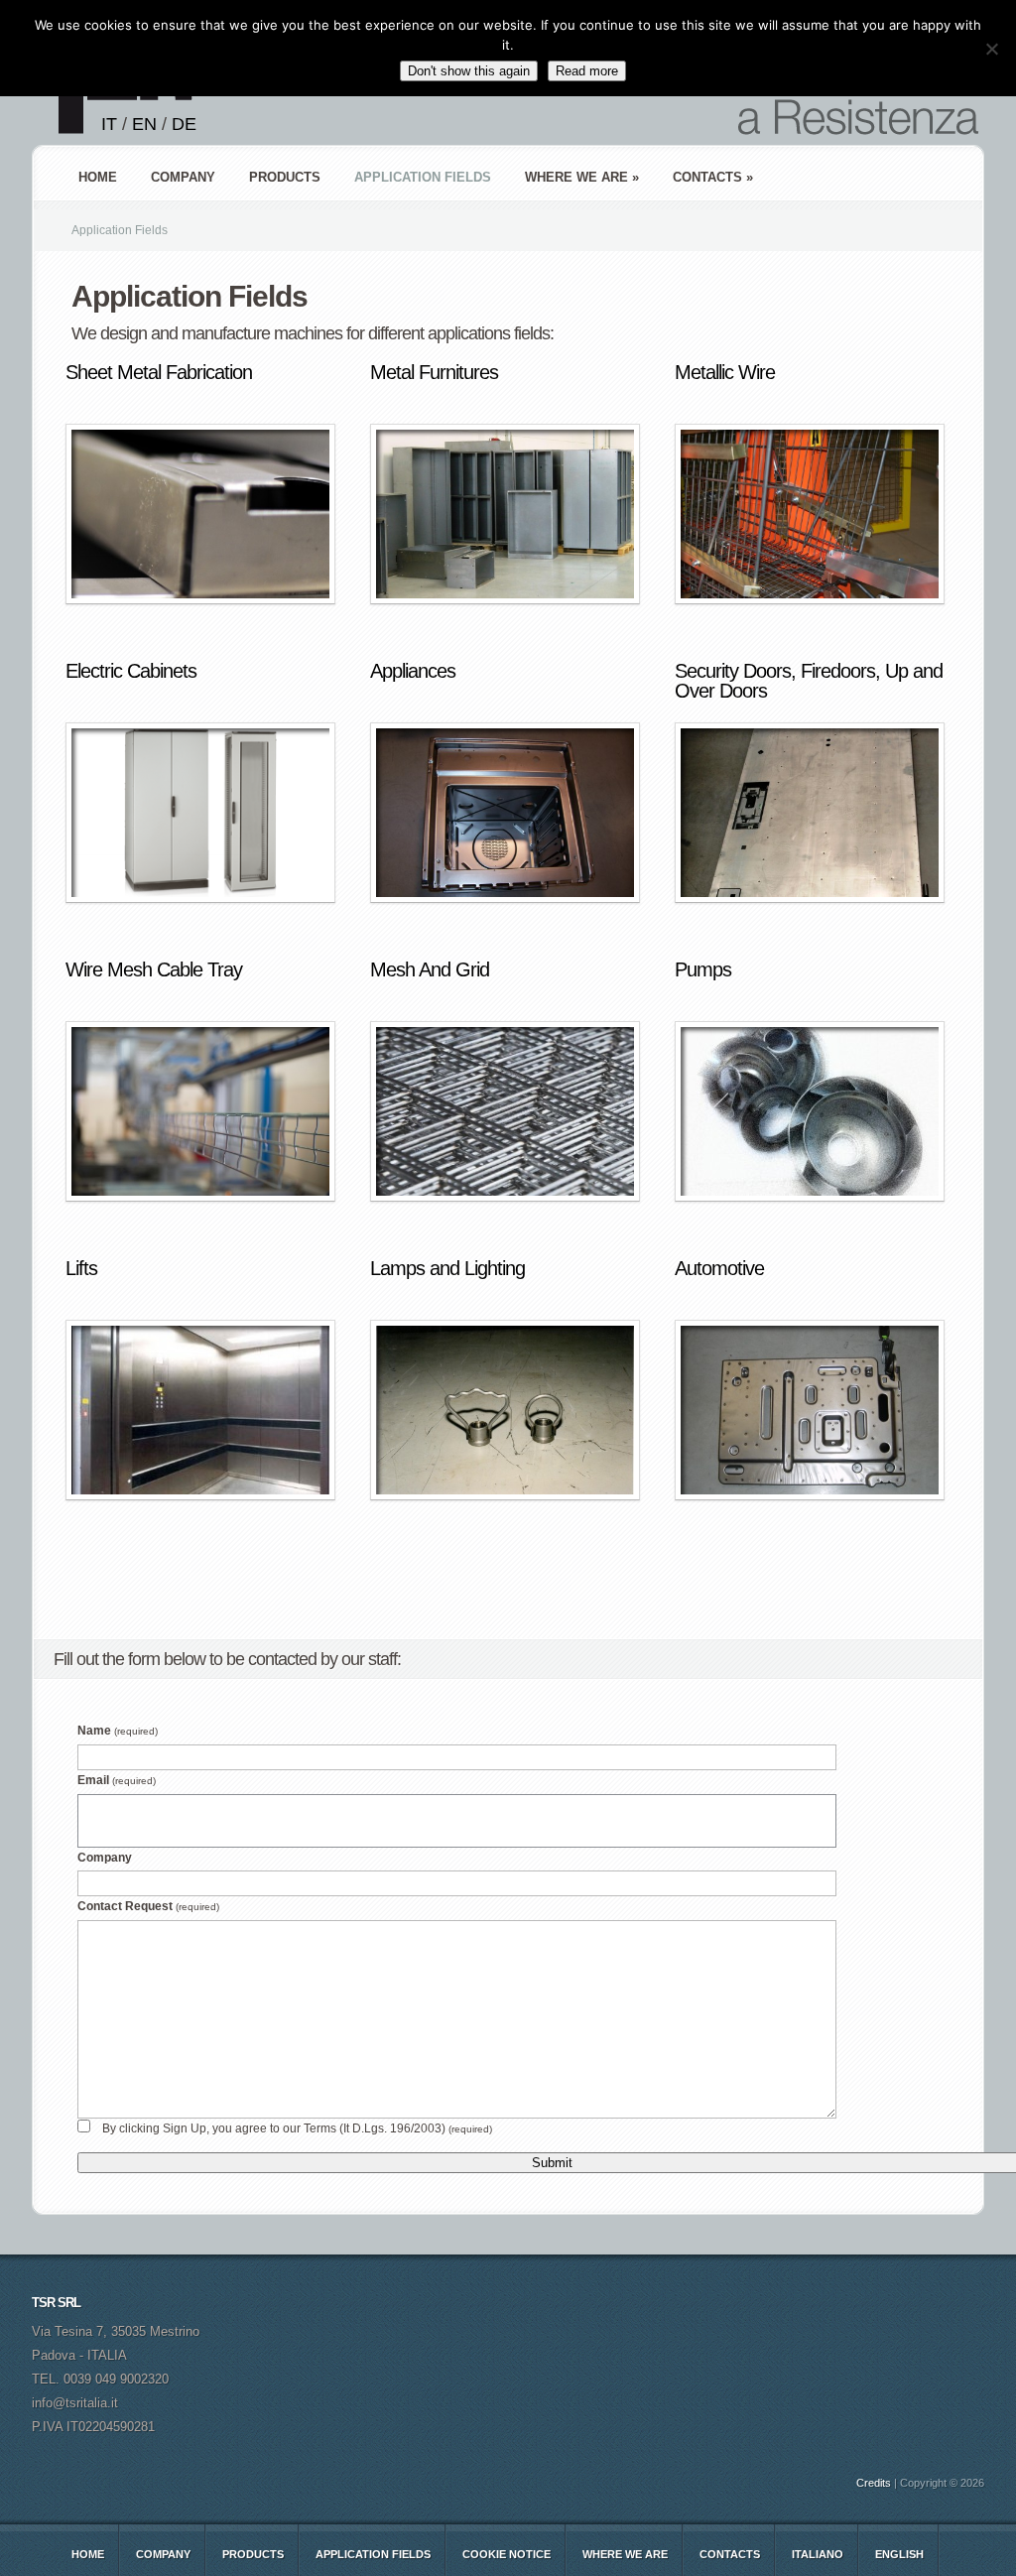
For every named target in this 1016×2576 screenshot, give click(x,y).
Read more (587, 71)
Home (98, 177)
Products (253, 2554)
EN (144, 124)
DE (184, 124)
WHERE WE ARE (625, 2554)
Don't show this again (469, 71)
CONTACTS (730, 2554)
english (899, 2554)
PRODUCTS (285, 177)
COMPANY (183, 177)
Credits (874, 2483)
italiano (818, 2554)
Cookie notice (507, 2554)
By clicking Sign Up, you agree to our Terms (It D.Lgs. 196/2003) (297, 2128)
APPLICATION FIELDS (423, 177)
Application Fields (373, 2554)
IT (109, 124)
